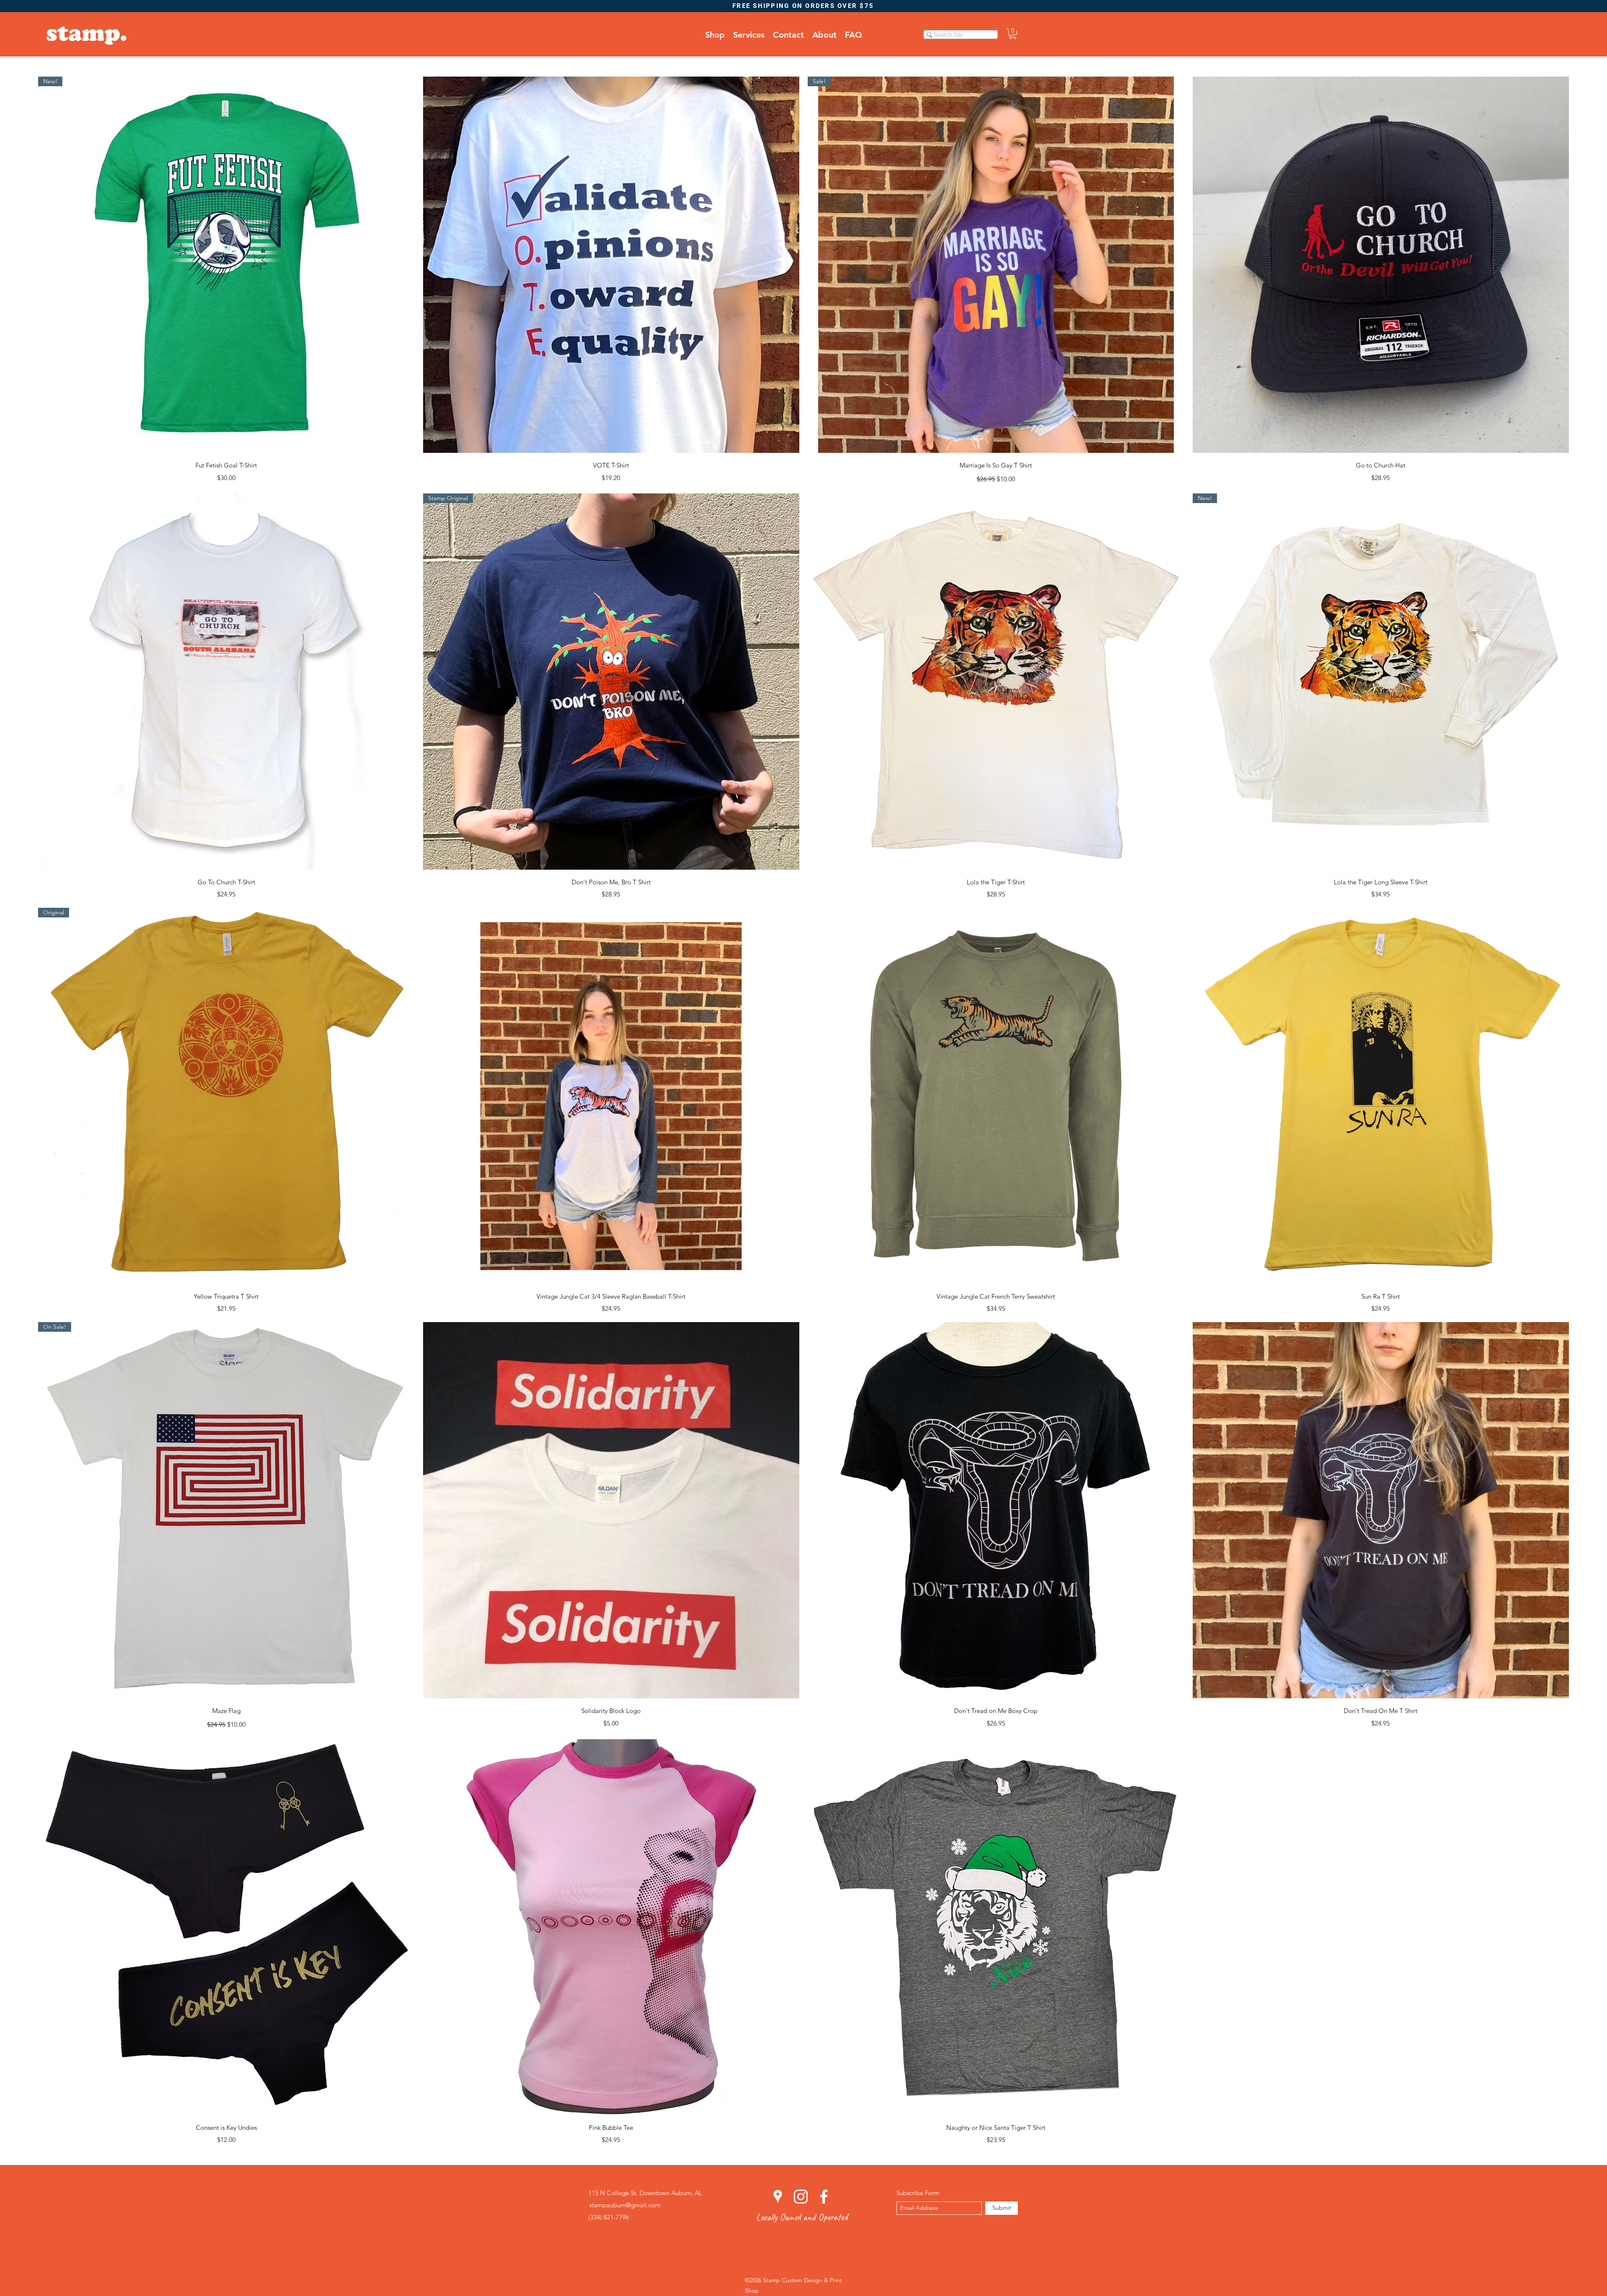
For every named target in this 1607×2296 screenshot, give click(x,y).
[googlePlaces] (778, 2197)
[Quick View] (611, 265)
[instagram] (801, 2197)
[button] (1013, 34)
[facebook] (824, 2197)
